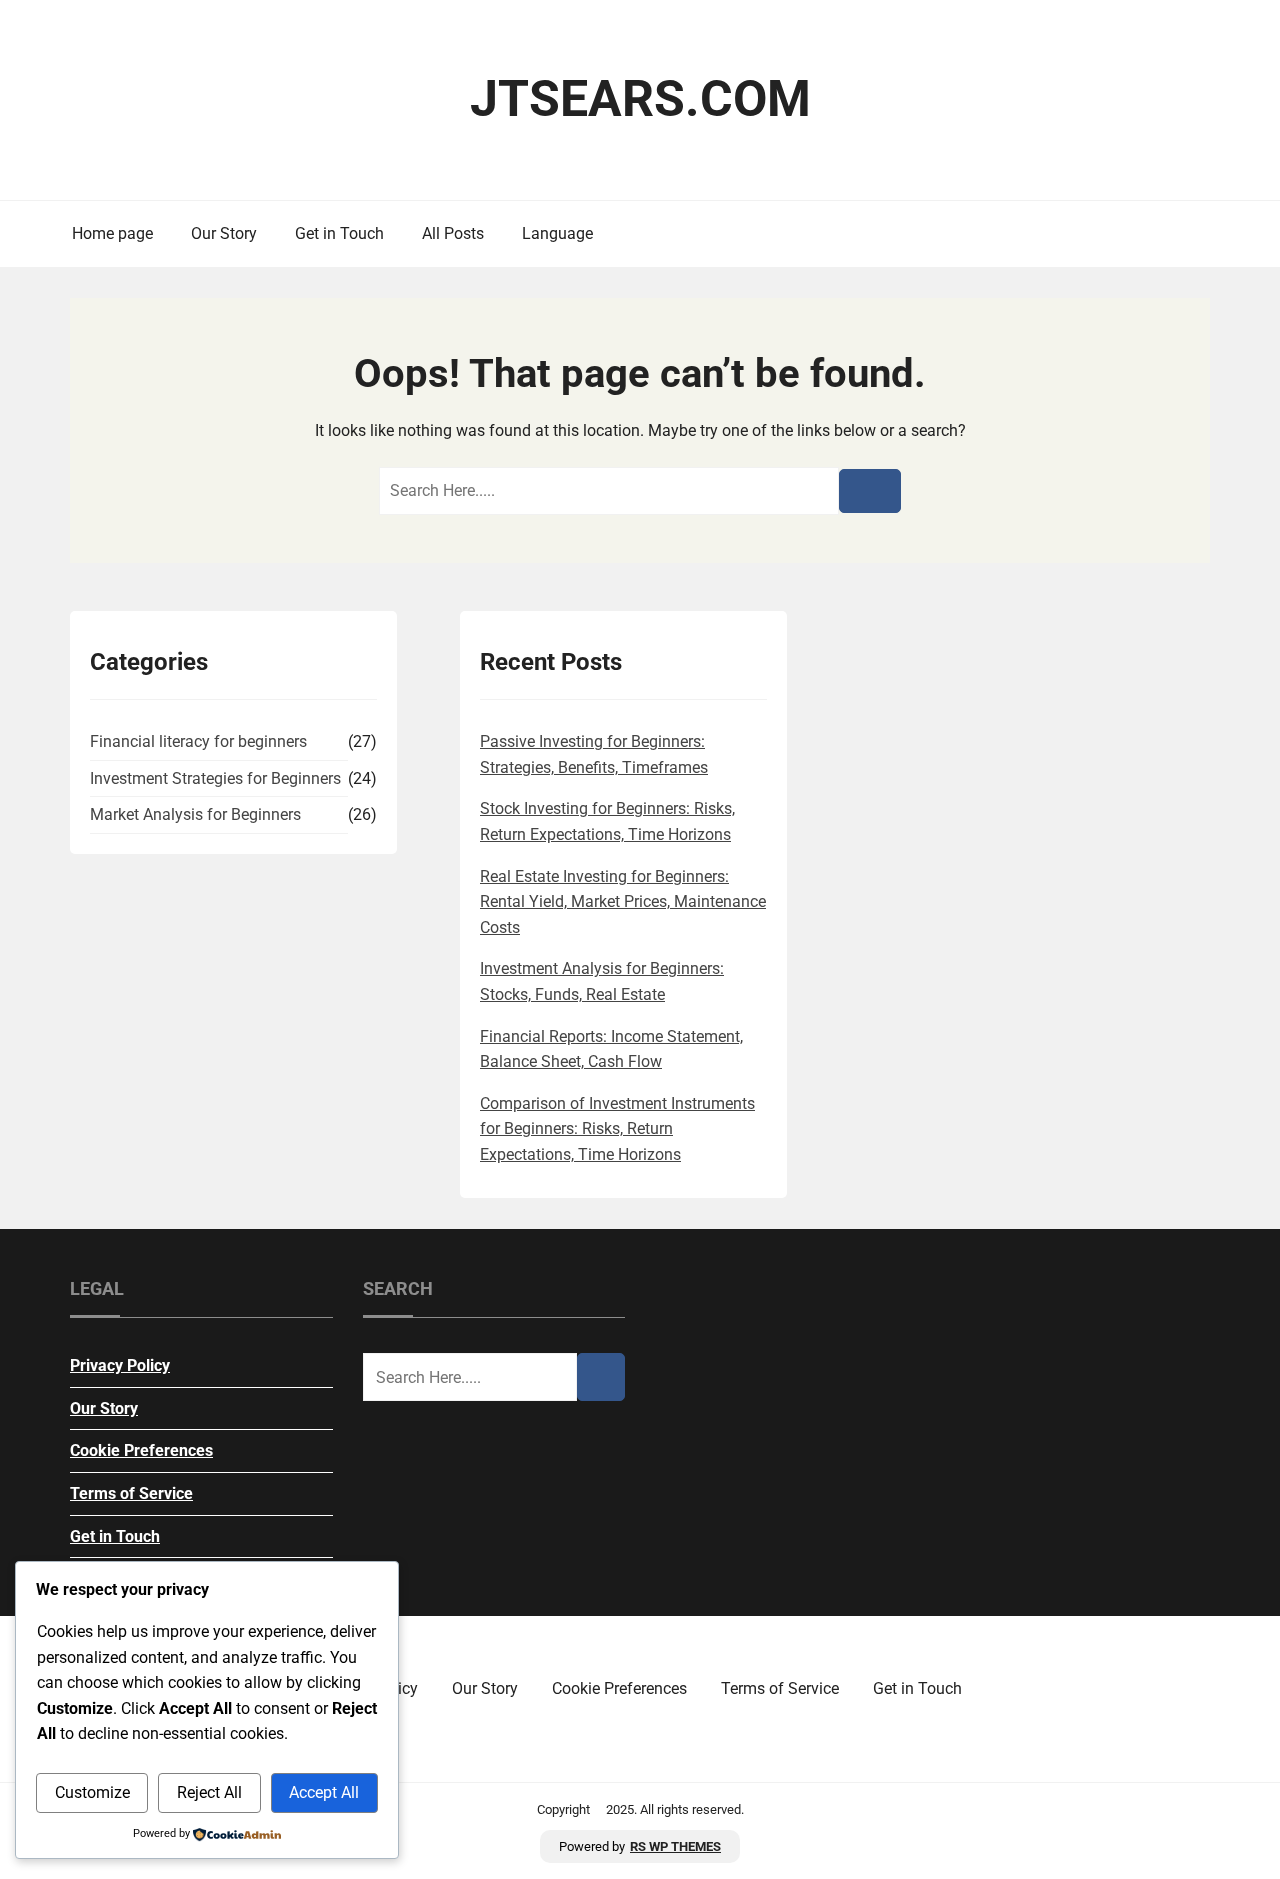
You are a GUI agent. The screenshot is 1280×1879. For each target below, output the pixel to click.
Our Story (224, 233)
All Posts (453, 233)
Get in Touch (339, 233)
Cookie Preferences (141, 1450)
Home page (112, 233)
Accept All (324, 1792)
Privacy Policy (120, 1365)
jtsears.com (640, 99)
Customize (92, 1792)
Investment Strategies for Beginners (215, 778)
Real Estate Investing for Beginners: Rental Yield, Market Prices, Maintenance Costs (623, 902)
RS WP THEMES (675, 1846)
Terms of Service (131, 1493)
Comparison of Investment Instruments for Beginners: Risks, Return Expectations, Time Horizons (617, 1129)
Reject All (209, 1792)
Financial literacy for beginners (198, 741)
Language (557, 233)
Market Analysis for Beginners (195, 814)
